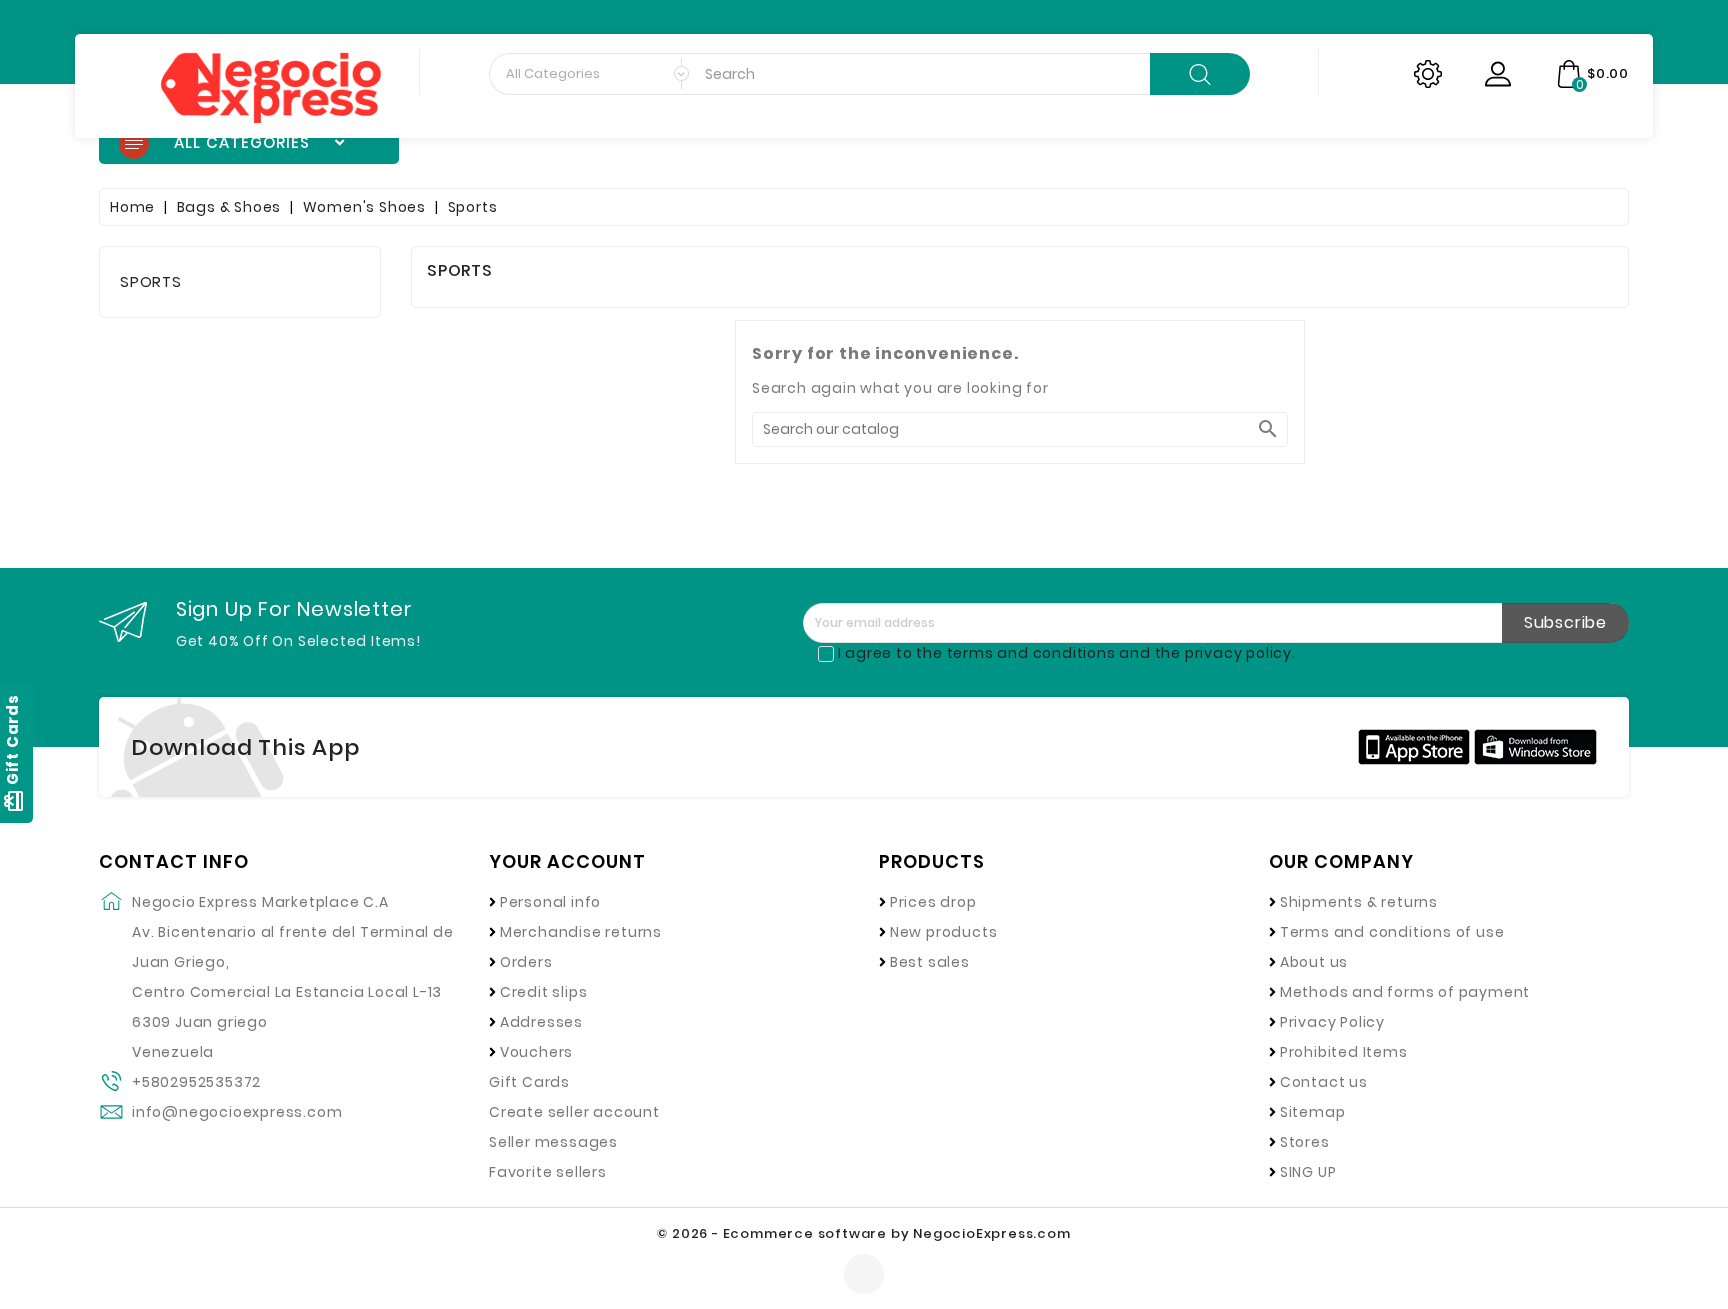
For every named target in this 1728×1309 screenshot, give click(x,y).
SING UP (1308, 1172)
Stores (1305, 1142)
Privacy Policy (1332, 1022)
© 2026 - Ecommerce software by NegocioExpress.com (863, 1233)
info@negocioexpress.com (237, 1112)
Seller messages (553, 1142)
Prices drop (933, 902)
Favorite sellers (548, 1172)
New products (944, 932)
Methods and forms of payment (1405, 992)
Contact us (1324, 1082)
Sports (151, 281)
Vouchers (536, 1052)
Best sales (930, 962)
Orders (526, 962)
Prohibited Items (1344, 1052)
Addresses (541, 1022)
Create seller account (574, 1112)
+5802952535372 (196, 1082)
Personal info (550, 902)
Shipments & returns (1359, 902)
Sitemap (1313, 1112)
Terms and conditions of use (1392, 932)
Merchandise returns (581, 932)
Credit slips (544, 992)
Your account (567, 862)
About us (1314, 962)
